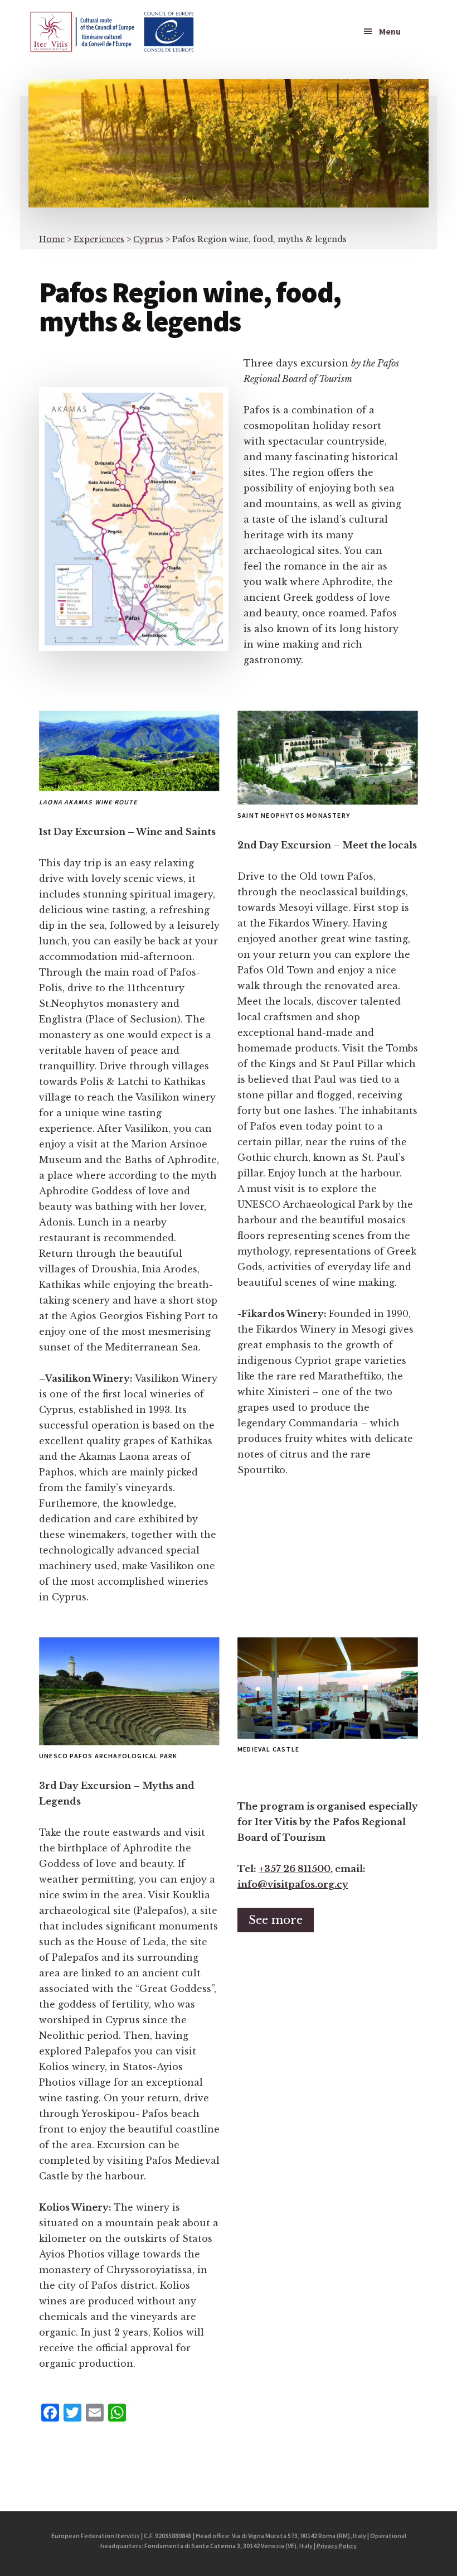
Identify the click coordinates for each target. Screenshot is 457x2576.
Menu (390, 31)
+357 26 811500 (295, 1869)
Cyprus (148, 239)
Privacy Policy (337, 2546)
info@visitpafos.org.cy (293, 1884)
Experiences (99, 239)
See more (276, 1920)
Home (52, 239)
